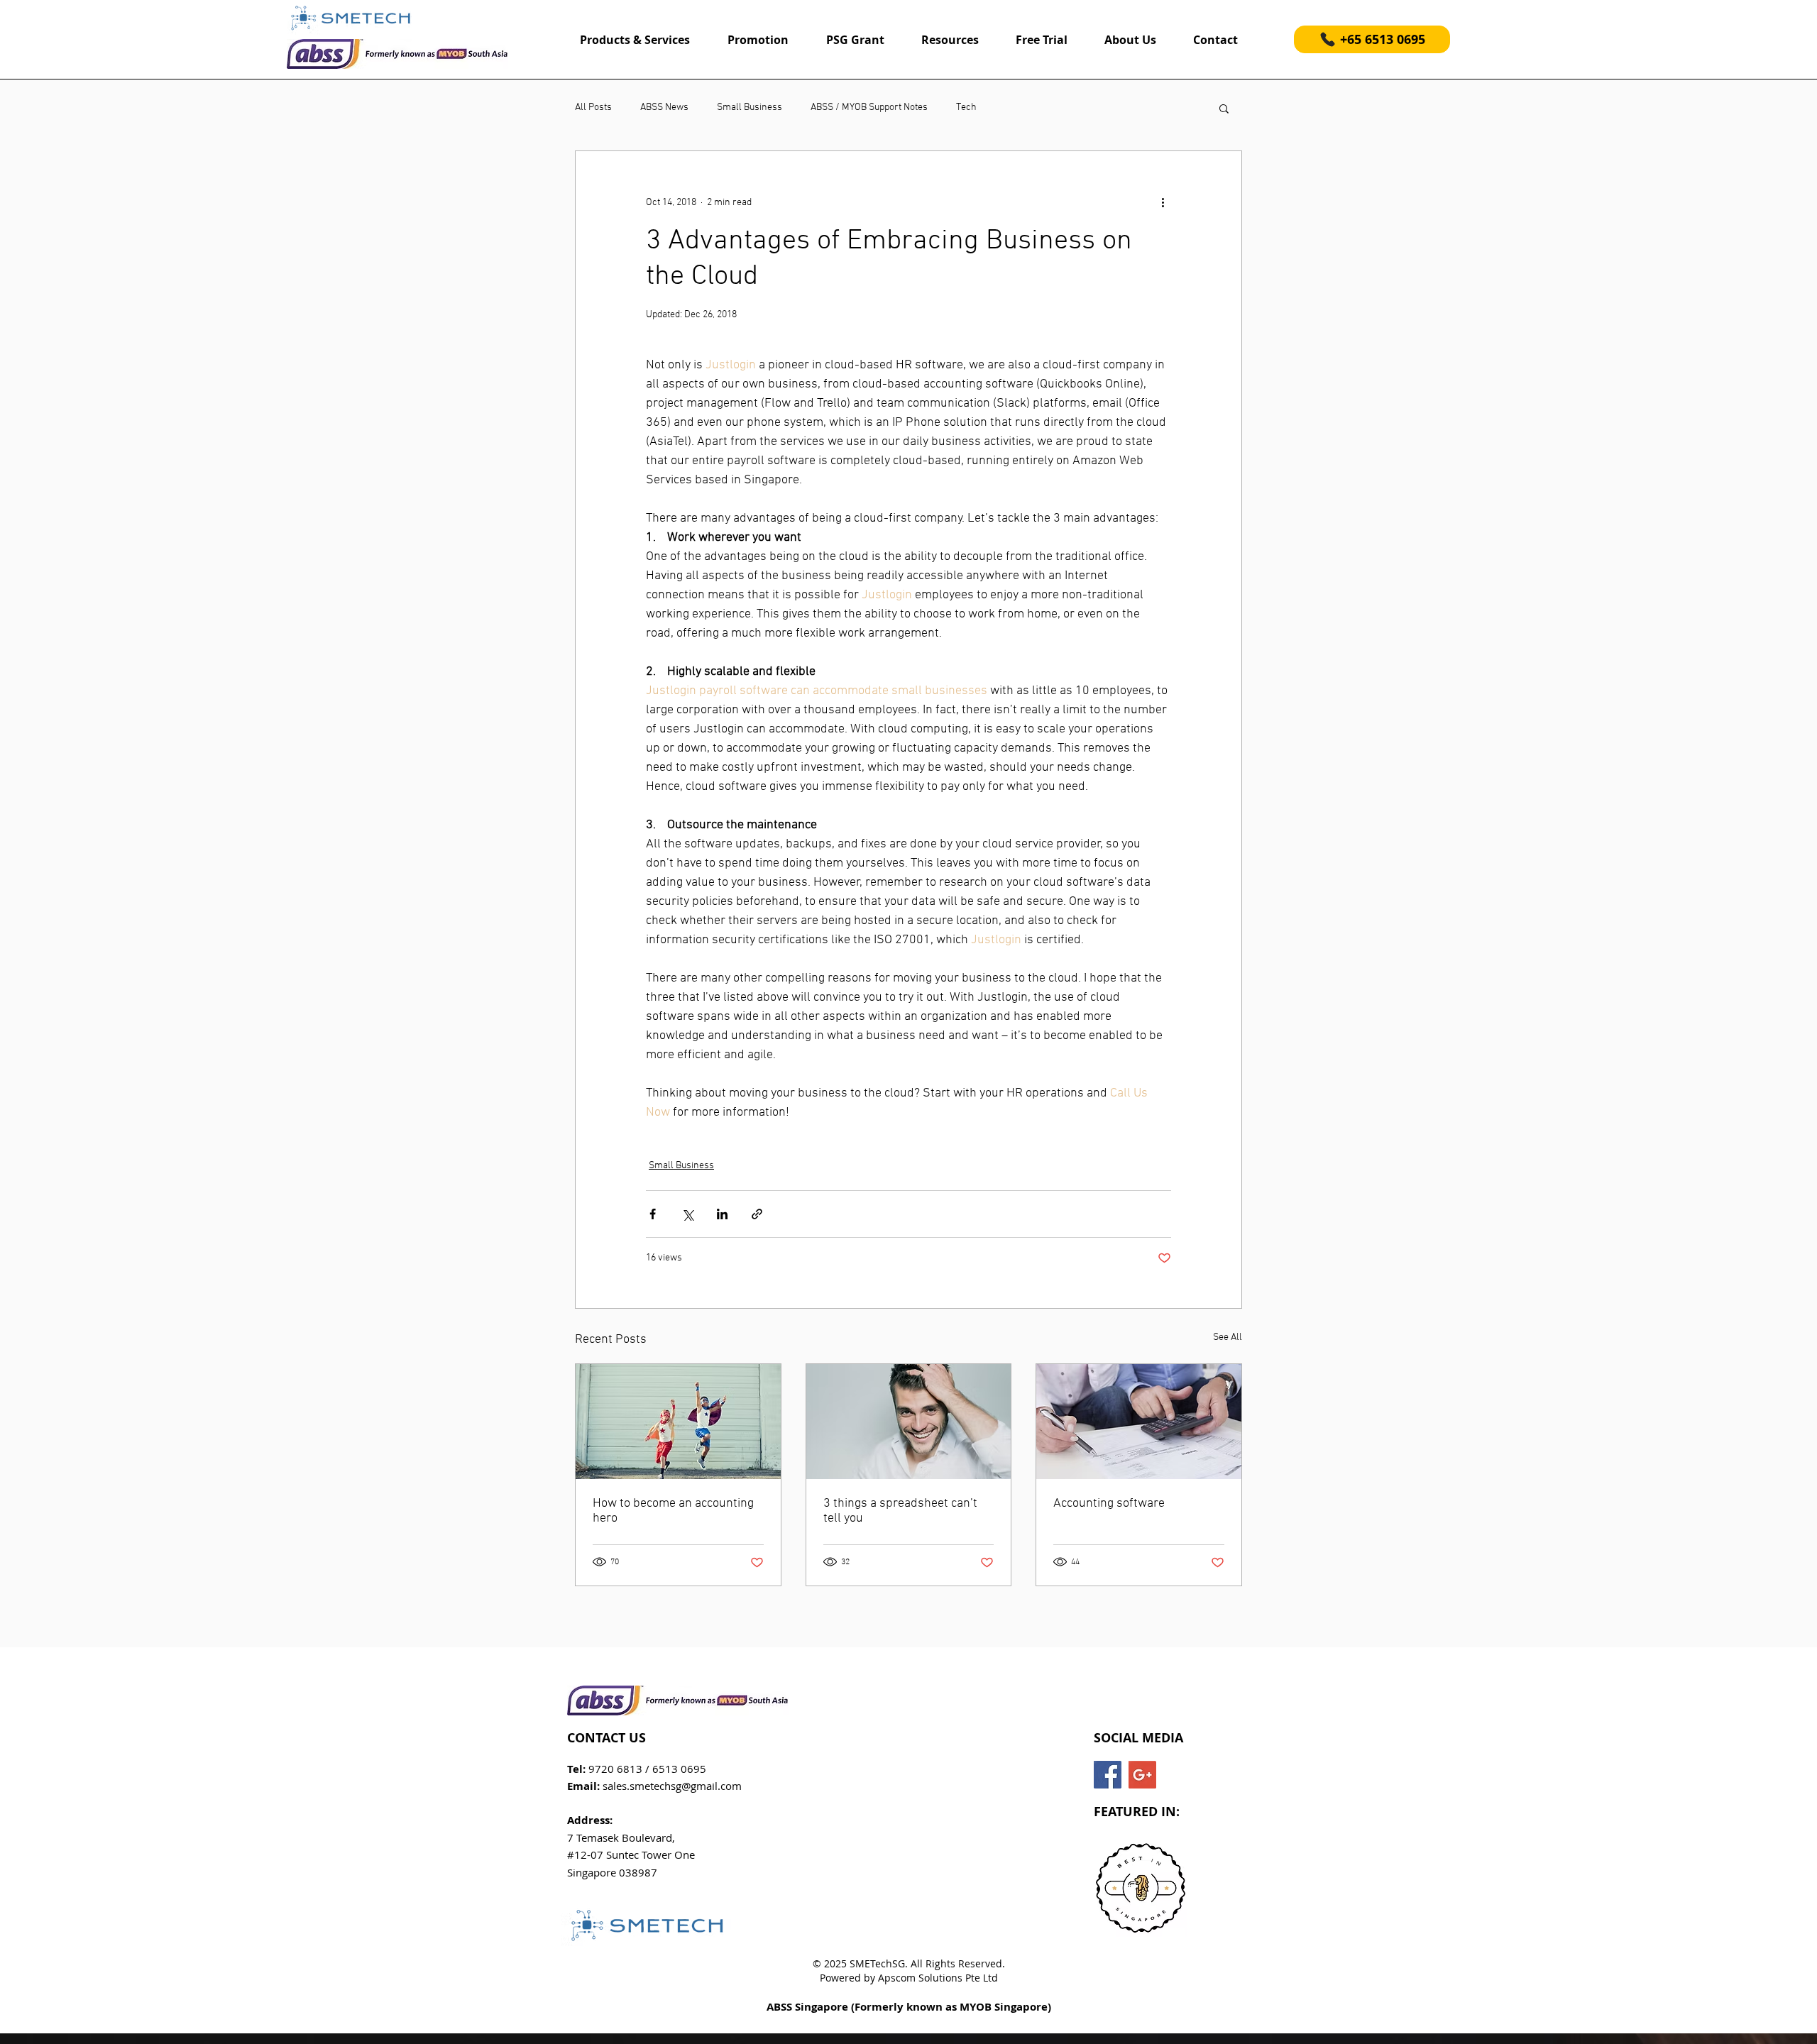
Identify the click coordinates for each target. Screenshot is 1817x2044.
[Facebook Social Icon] (1108, 1775)
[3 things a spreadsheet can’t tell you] (909, 1422)
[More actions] (1163, 202)
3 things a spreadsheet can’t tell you (900, 1511)
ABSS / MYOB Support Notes (869, 108)
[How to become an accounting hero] (678, 1422)
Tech (966, 108)
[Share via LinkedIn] (722, 1214)
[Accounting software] (1139, 1422)
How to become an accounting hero (673, 1511)
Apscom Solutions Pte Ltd (938, 1978)
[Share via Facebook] (653, 1214)
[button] (1224, 108)
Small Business (750, 108)
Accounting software (1109, 1504)
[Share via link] (757, 1214)
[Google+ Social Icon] (1142, 1775)
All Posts (593, 108)
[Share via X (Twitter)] (687, 1214)
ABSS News (664, 108)
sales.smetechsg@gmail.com (672, 1786)
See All (1228, 1337)
